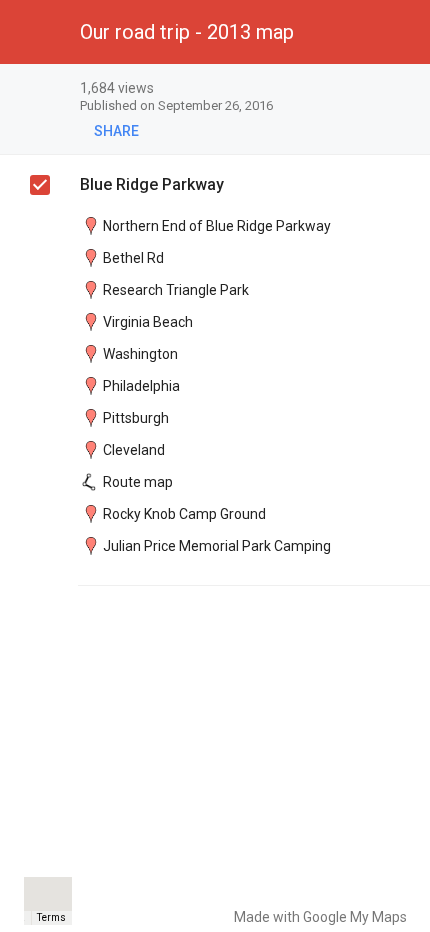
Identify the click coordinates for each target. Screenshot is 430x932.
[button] (32, 32)
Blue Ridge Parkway (152, 184)
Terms (51, 917)
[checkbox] (405, 89)
